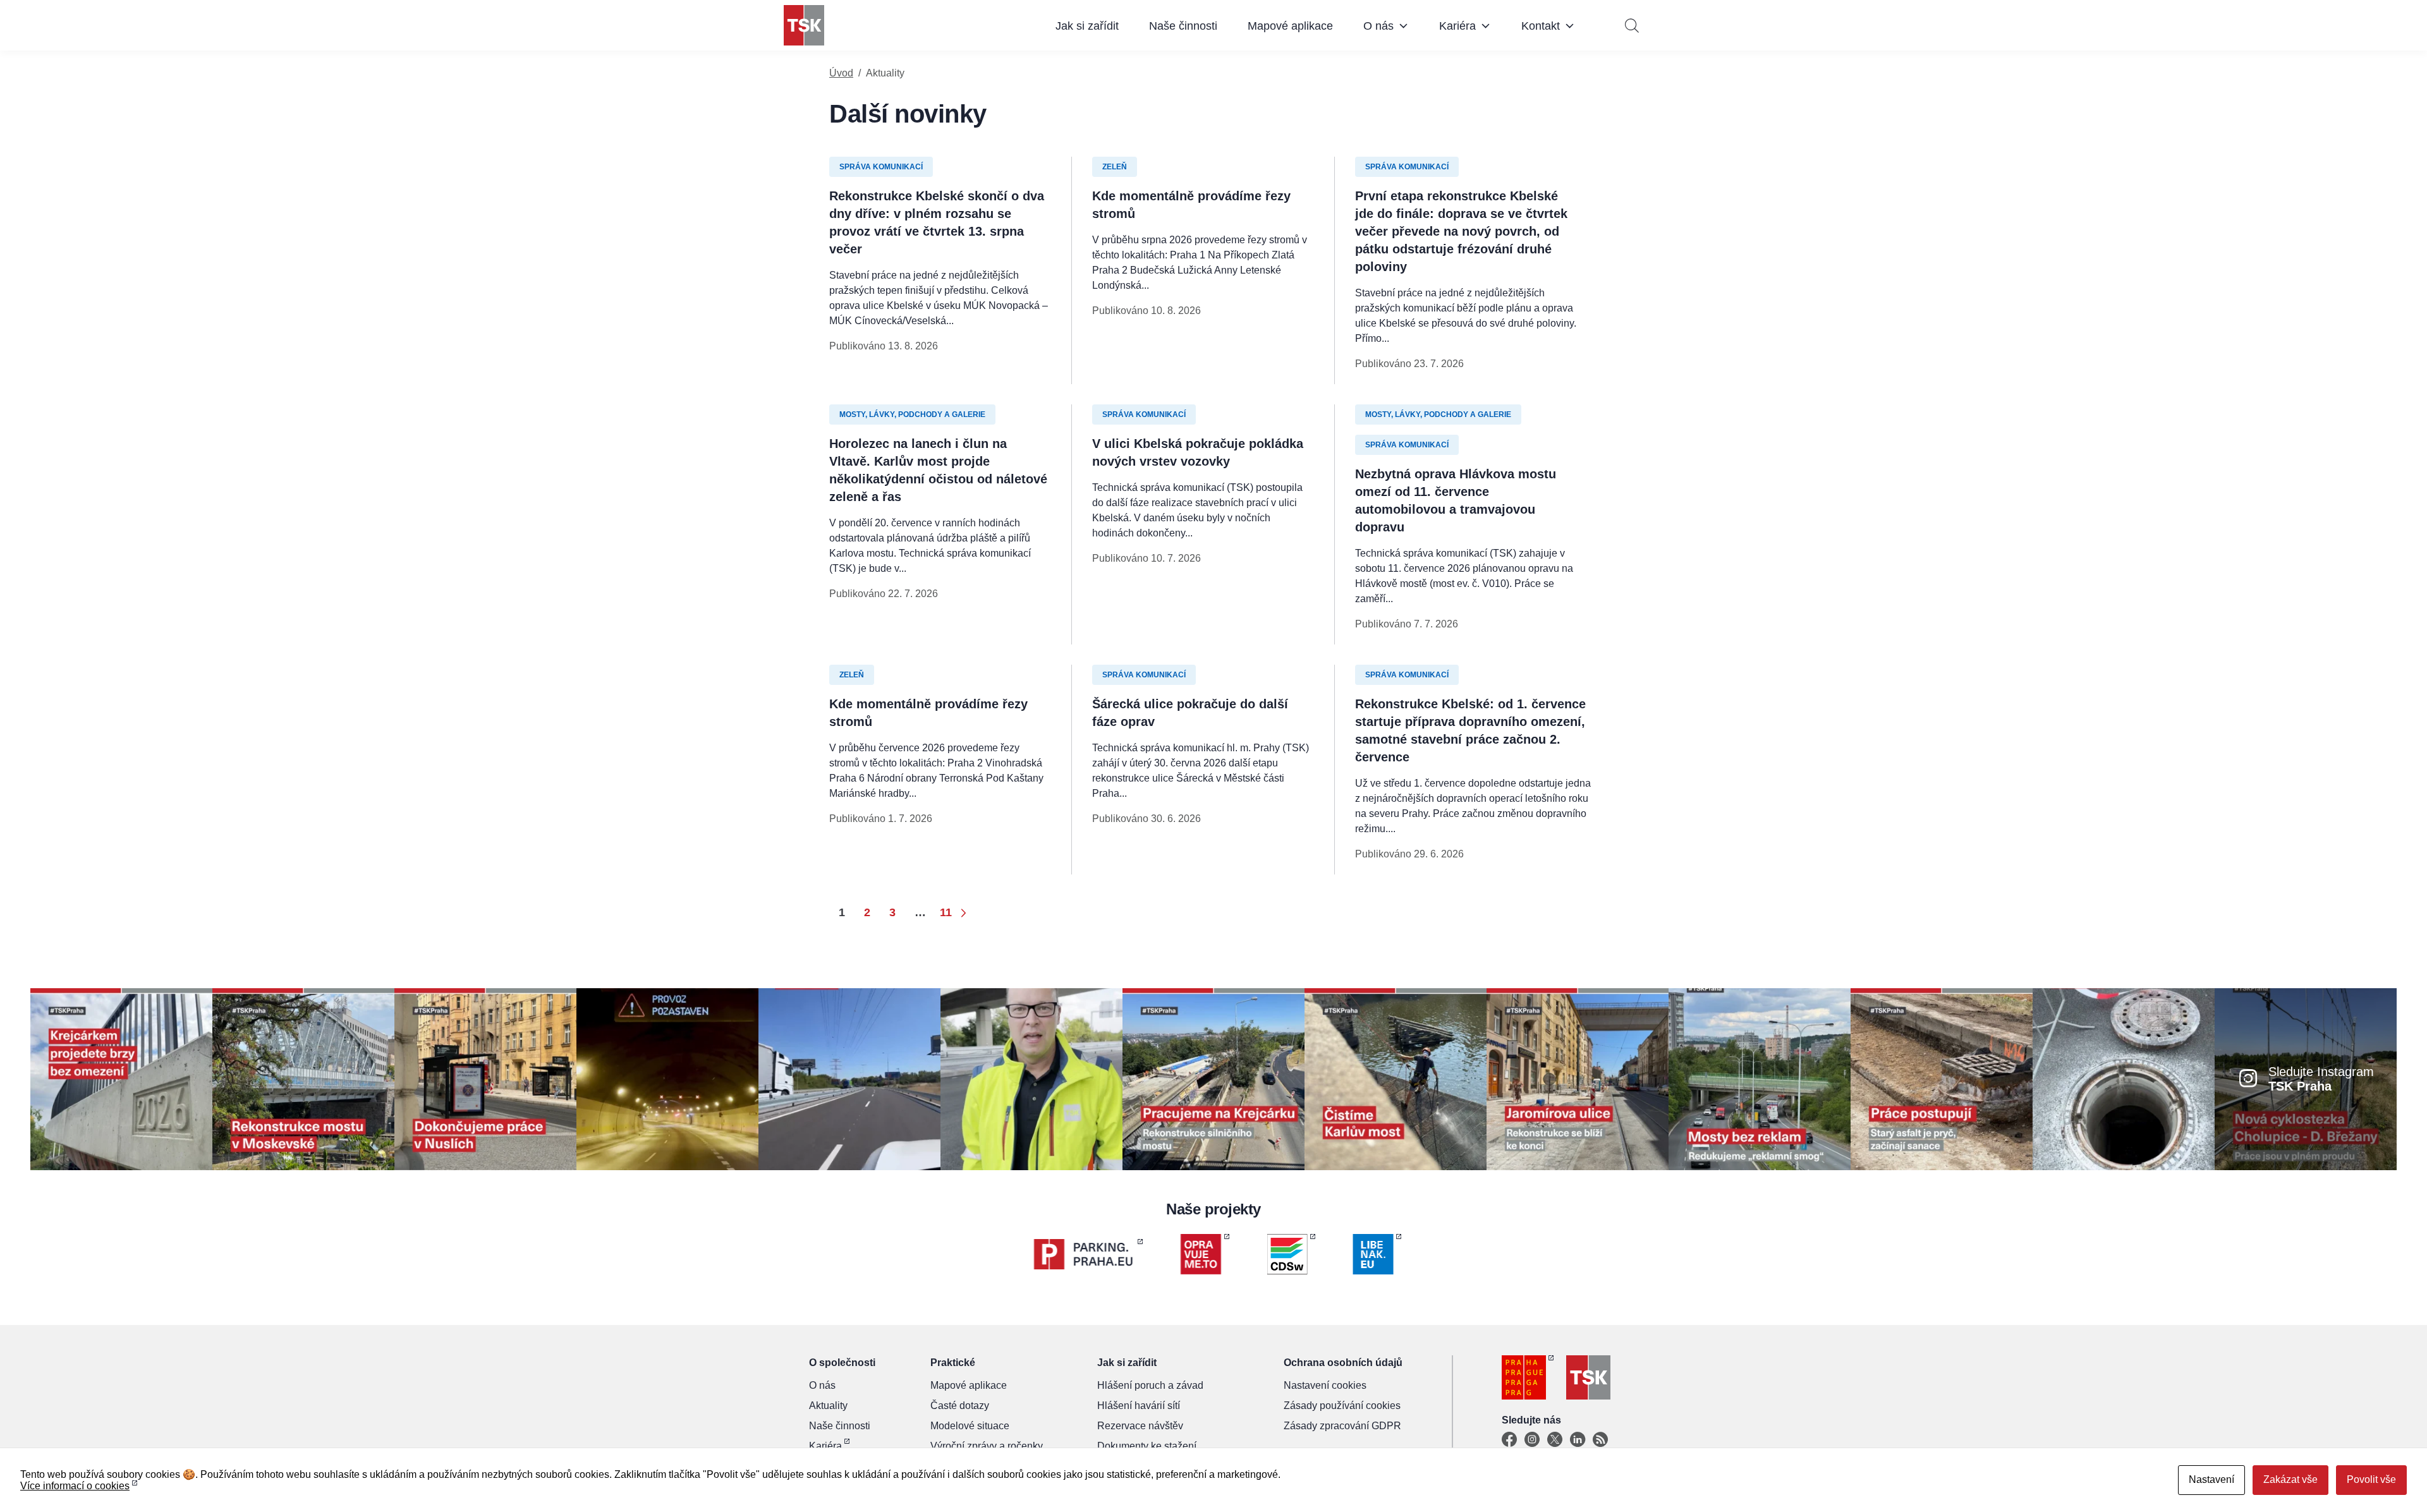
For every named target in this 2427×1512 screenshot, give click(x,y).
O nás (1378, 26)
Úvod (841, 73)
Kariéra (1457, 26)
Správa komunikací (881, 167)
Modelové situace (970, 1426)
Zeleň (1115, 167)
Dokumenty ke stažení (1147, 1446)
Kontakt (1541, 26)
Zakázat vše (2290, 1479)
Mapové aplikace (1290, 26)
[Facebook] (1509, 1440)
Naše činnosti (1183, 26)
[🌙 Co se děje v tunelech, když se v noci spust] (667, 1078)
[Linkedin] (1578, 1440)
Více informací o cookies (75, 1486)
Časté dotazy (960, 1406)
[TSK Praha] (804, 25)
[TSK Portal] (1600, 1440)
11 (946, 912)
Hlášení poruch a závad (1150, 1385)
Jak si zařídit (1087, 26)
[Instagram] (1532, 1440)
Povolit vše (2371, 1479)
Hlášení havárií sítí (1139, 1406)
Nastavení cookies (1325, 1385)
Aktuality (828, 1406)
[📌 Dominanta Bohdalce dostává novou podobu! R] (303, 1078)
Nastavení (2211, 1479)
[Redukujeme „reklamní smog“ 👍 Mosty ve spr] (1760, 1078)
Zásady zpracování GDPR (1342, 1426)
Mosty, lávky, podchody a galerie (912, 414)
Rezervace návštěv (1140, 1426)
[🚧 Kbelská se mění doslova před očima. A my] (1942, 1078)
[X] (1555, 1440)
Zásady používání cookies (1342, 1406)
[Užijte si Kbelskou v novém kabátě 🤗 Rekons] (849, 1078)
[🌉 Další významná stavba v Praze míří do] (121, 1078)
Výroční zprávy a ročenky (987, 1446)
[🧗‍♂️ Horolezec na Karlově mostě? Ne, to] (1396, 1078)
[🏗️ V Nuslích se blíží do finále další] (485, 1078)
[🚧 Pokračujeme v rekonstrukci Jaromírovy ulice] (1578, 1078)
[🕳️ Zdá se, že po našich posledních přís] (2124, 1078)
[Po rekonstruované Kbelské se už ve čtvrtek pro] (1031, 1078)
